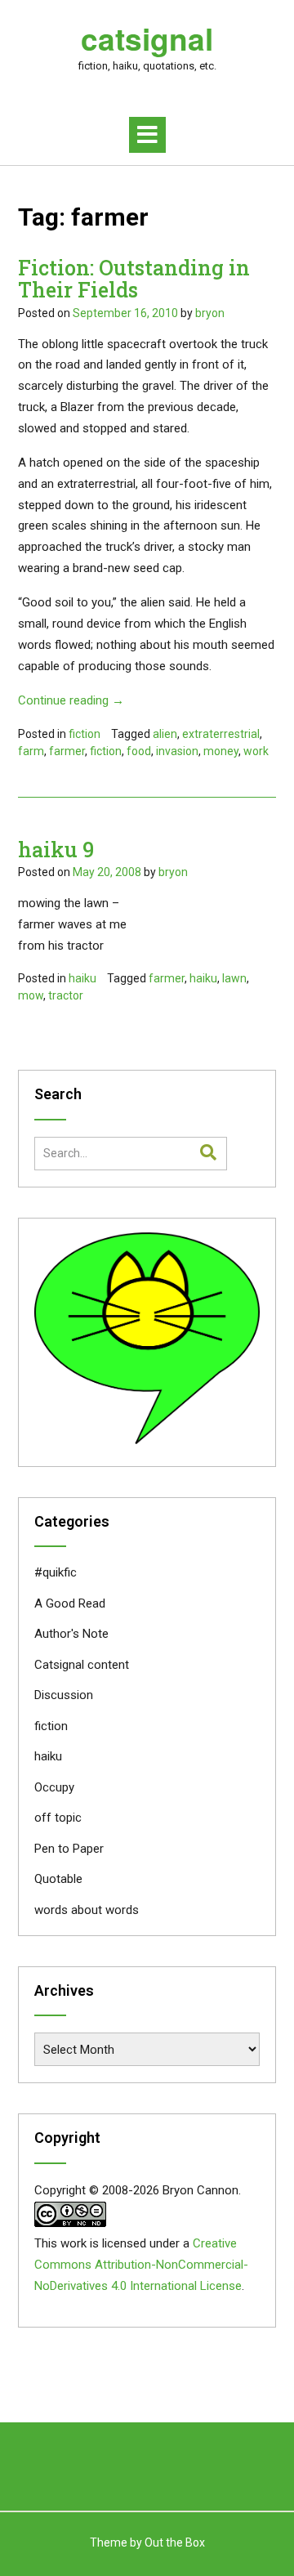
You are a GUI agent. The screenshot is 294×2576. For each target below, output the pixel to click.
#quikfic (56, 1572)
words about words (87, 1910)
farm (31, 751)
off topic (58, 1818)
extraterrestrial (221, 734)
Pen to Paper (69, 1849)
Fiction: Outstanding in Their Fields (134, 279)
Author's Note (71, 1634)
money (221, 751)
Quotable (58, 1879)
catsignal (147, 38)
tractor (66, 995)
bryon (210, 313)
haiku (82, 978)
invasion (177, 751)
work (256, 751)
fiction (85, 734)
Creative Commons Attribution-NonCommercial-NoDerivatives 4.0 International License (141, 2265)
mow (31, 995)
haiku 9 (56, 850)
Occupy (54, 1787)
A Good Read (70, 1603)
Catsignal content (82, 1665)
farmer (67, 751)
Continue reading (71, 700)
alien (165, 734)
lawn (234, 978)
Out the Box (175, 2542)
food (139, 751)
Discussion (64, 1695)
